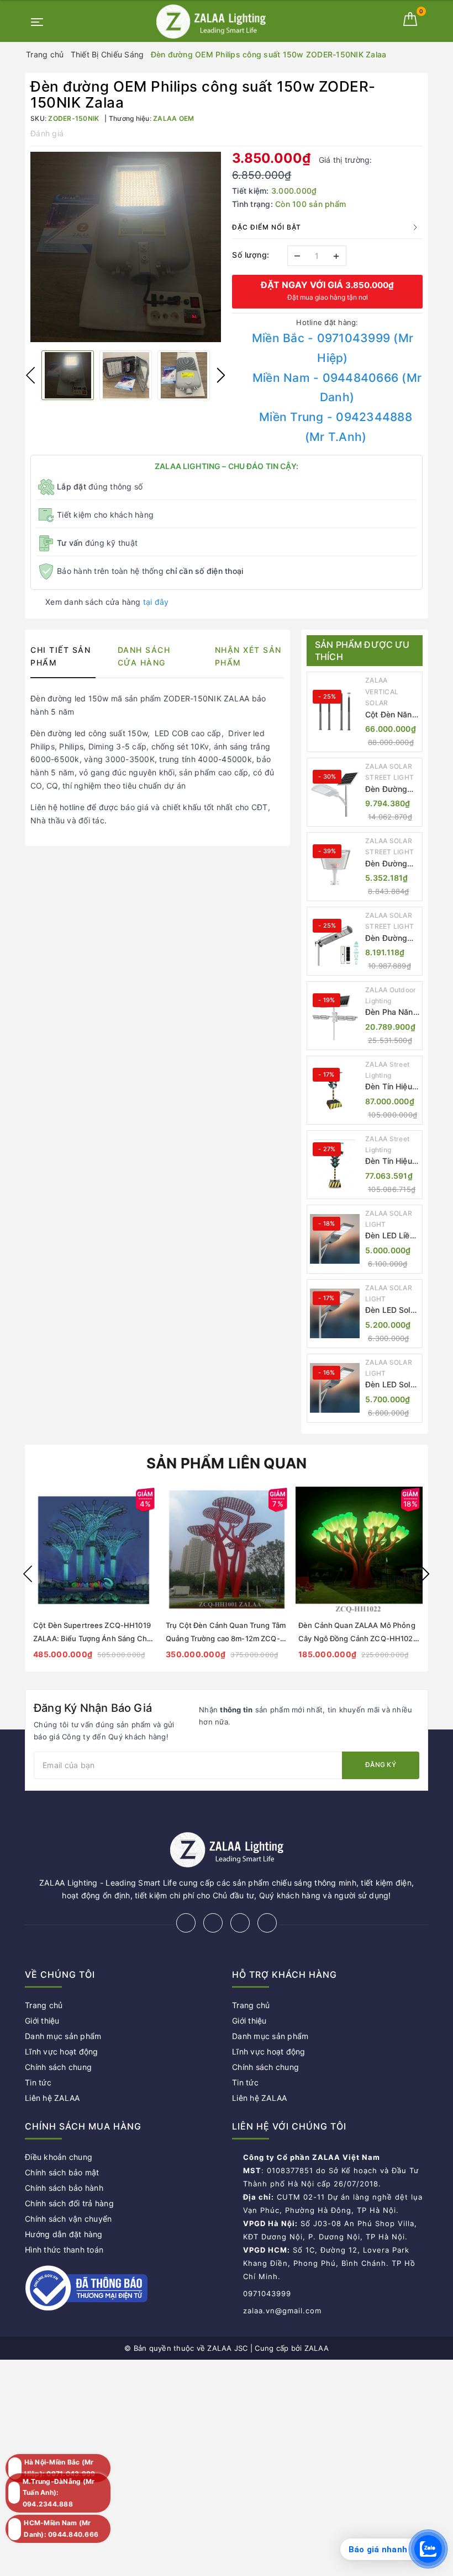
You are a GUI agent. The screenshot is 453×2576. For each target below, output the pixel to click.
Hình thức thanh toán (64, 2250)
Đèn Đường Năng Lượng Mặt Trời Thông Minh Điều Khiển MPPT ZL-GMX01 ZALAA (388, 789)
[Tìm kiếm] (390, 19)
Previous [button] (30, 375)
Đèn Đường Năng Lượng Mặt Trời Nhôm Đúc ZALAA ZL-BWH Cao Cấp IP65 (392, 864)
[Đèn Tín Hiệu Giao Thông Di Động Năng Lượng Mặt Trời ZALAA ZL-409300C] (335, 1164)
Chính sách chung (58, 2067)
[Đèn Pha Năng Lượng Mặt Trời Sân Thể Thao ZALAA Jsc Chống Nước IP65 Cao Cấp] (335, 1015)
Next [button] (221, 375)
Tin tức (38, 2082)
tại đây (156, 602)
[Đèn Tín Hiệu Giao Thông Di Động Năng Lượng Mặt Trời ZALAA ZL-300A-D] (335, 1090)
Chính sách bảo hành (64, 2188)
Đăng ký (381, 1765)
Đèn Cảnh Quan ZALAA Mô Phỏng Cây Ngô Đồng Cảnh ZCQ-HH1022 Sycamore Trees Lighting (358, 1638)
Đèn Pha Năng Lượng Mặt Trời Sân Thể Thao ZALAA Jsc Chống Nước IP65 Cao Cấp (392, 1012)
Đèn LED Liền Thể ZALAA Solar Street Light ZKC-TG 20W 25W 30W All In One (390, 1236)
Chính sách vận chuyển (68, 2219)
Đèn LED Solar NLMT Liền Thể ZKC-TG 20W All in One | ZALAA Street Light (391, 1310)
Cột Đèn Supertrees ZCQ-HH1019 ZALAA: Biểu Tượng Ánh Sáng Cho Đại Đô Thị (92, 1638)
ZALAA (317, 2348)
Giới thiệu (42, 2021)
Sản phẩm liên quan (227, 1463)
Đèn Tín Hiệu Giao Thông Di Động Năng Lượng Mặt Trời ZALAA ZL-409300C (391, 1161)
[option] (126, 247)
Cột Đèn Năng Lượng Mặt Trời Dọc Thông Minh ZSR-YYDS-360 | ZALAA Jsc (391, 715)
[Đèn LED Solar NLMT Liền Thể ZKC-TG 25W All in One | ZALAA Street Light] (335, 1388)
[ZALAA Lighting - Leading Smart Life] (211, 21)
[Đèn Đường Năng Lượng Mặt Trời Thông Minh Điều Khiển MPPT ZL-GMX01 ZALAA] (335, 792)
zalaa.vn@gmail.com (282, 2311)
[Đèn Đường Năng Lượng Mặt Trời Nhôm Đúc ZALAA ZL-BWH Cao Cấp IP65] (335, 866)
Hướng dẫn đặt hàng (64, 2234)
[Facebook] (186, 1923)
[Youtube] (267, 1923)
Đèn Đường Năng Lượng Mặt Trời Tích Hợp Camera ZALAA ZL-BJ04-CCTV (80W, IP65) (390, 938)
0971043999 (267, 2293)
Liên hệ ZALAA (52, 2098)
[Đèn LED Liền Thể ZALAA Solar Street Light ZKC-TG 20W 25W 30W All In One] (335, 1239)
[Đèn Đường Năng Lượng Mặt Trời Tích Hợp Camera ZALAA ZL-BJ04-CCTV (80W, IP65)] (335, 941)
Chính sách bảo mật (62, 2172)
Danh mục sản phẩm (63, 2036)
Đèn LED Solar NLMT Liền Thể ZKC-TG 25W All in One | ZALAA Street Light (391, 1385)
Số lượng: (251, 255)
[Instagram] (240, 1923)
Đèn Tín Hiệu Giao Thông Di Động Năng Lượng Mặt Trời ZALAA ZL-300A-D (391, 1087)
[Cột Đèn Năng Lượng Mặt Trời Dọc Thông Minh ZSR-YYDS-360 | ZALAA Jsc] (335, 712)
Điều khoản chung (59, 2157)
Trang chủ (44, 2005)
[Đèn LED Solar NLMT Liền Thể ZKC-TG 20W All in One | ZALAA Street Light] (335, 1313)
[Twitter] (213, 1923)
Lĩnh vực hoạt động (62, 2051)
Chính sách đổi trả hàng (69, 2203)
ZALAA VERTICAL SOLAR (382, 691)
